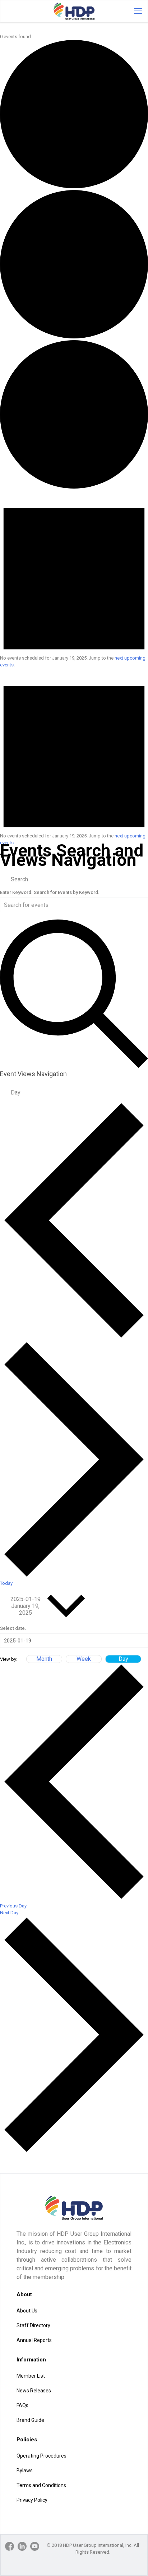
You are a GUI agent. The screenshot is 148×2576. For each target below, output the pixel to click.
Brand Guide (30, 2420)
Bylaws (25, 2471)
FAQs (22, 2405)
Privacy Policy (32, 2500)
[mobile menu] (138, 11)
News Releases (34, 2391)
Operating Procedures (41, 2456)
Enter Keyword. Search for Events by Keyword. (50, 892)
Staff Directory (33, 2325)
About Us (27, 2311)
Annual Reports (34, 2340)
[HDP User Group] (74, 11)
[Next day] (74, 1576)
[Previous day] (74, 1337)
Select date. (13, 1628)
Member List (31, 2376)
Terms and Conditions (41, 2485)
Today (6, 1583)
